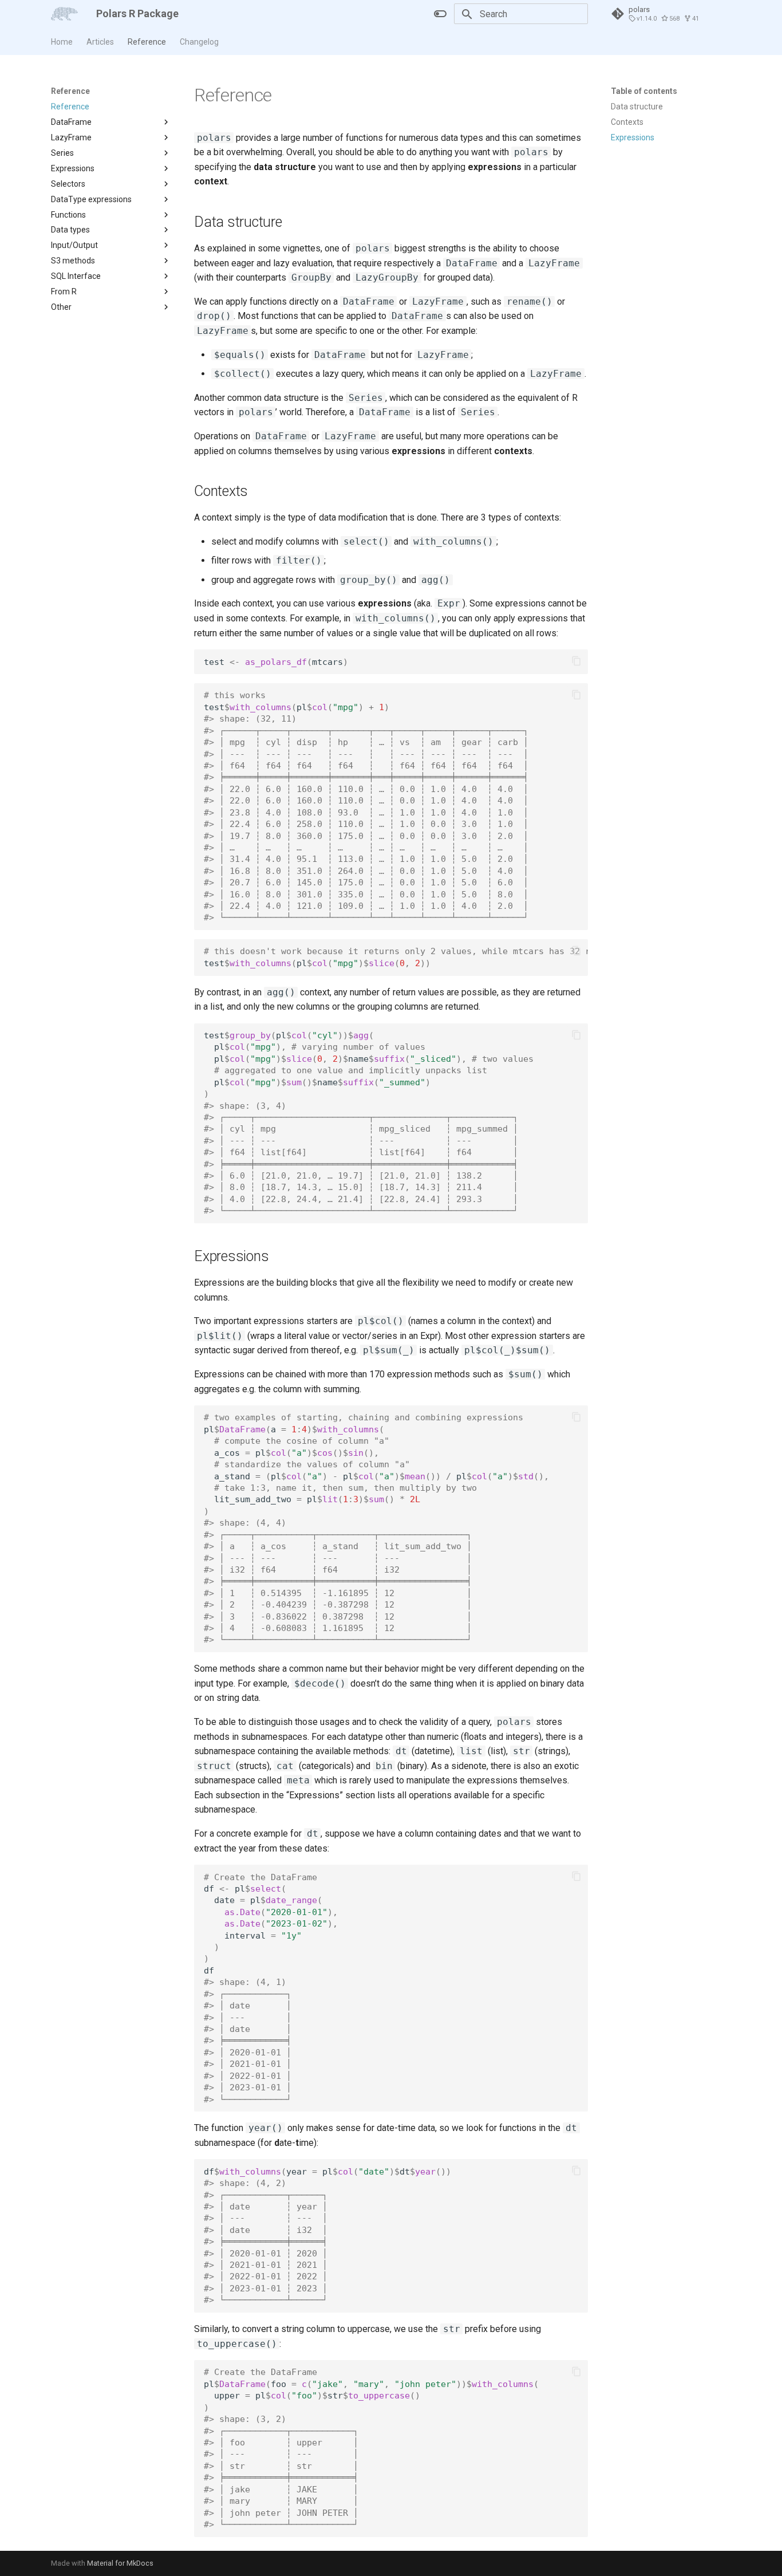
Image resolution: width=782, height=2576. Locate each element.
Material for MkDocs (120, 2563)
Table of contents (644, 91)
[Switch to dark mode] (440, 14)
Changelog (199, 42)
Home (62, 42)
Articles (100, 42)
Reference (147, 42)
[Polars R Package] (64, 14)
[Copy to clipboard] (576, 661)
